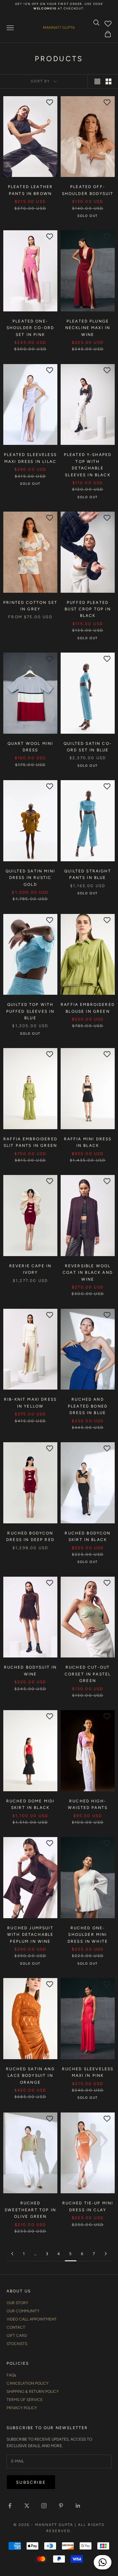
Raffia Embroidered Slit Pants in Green (30, 1142)
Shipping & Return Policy (33, 2392)
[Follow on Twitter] (27, 2506)
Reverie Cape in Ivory (30, 1269)
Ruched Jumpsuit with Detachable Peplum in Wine (30, 1935)
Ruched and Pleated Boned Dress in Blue (88, 1406)
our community (23, 2311)
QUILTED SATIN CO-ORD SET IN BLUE (88, 747)
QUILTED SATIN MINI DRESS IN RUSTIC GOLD (30, 878)
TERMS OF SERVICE (25, 2400)
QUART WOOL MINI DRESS (30, 747)
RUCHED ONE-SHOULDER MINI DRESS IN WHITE (88, 1935)
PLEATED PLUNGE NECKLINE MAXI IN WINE (88, 328)
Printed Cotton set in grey (30, 606)
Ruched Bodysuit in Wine (30, 1671)
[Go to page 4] (12, 2254)
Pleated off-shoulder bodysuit (88, 190)
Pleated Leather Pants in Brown (30, 190)
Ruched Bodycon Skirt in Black (88, 1536)
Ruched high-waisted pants (88, 1804)
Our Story (17, 2303)
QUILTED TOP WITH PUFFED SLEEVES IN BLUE (30, 1011)
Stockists (17, 2344)
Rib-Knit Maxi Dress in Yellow (30, 1403)
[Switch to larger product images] (97, 81)
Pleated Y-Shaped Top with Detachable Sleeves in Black (88, 465)
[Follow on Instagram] (44, 2506)
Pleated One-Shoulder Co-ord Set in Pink (30, 328)
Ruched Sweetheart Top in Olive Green (30, 2210)
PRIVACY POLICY (22, 2408)
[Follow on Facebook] (10, 2506)
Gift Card (17, 2336)
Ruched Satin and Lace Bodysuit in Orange (30, 2076)
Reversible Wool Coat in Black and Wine (88, 1273)
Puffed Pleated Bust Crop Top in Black (88, 609)
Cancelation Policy (28, 2383)
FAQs (11, 2375)
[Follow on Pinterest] (61, 2506)
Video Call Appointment (32, 2319)
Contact (16, 2327)
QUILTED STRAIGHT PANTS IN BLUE (88, 874)
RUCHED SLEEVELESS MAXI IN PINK (88, 2072)
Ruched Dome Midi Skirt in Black (30, 1804)
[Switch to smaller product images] (108, 81)
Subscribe (31, 2482)
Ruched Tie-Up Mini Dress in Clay (88, 2206)
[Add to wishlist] (50, 102)
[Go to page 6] (106, 2254)
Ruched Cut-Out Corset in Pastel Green (88, 1674)
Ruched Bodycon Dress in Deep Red (30, 1536)
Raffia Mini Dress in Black (88, 1142)
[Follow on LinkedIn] (78, 2506)
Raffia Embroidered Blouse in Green (88, 1008)
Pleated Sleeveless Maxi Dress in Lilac (30, 458)
